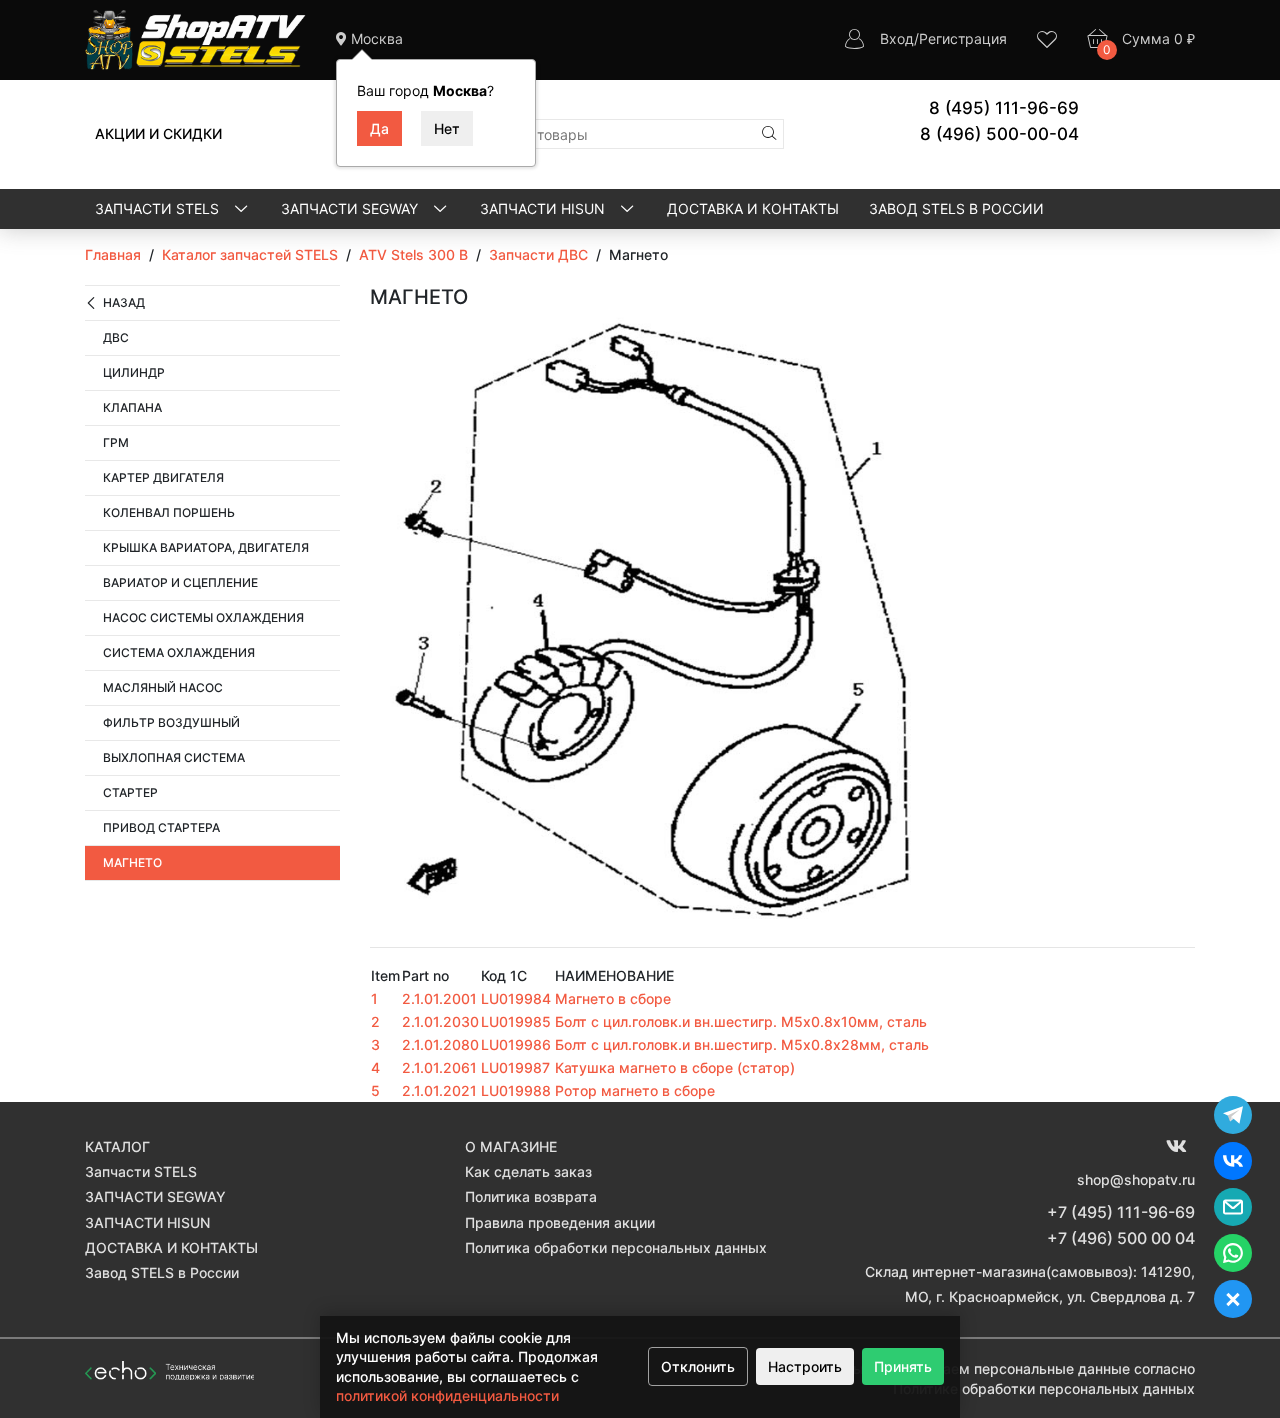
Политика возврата (531, 1196)
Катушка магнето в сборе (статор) (675, 1067)
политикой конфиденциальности (447, 1395)
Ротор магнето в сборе (635, 1090)
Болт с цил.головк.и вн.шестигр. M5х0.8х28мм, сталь (742, 1044)
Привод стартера (161, 827)
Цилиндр (134, 372)
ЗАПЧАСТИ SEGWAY (351, 208)
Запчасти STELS (159, 208)
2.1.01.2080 (440, 1044)
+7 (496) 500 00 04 (1121, 1238)
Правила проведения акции (560, 1222)
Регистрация (963, 38)
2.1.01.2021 (439, 1090)
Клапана (132, 407)
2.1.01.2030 (440, 1021)
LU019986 (516, 1044)
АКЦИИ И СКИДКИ (158, 133)
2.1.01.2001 (439, 998)
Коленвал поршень (169, 512)
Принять (903, 1366)
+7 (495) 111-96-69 (1121, 1212)
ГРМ (116, 442)
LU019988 (516, 1090)
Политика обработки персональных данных (616, 1247)
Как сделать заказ (528, 1171)
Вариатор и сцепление (180, 582)
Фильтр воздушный (171, 722)
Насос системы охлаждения (203, 617)
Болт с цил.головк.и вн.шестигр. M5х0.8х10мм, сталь (741, 1021)
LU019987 (515, 1067)
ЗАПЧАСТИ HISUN (544, 208)
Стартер (130, 792)
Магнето (132, 862)
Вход (897, 38)
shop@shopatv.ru (1136, 1179)
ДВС (116, 337)
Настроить (805, 1366)
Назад (124, 302)
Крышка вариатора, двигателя (206, 547)
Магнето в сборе (613, 998)
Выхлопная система (174, 757)
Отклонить (698, 1366)
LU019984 (516, 998)
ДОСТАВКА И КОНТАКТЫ (753, 208)
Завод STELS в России (956, 208)
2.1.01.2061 (439, 1067)
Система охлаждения (179, 652)
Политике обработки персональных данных (1044, 1388)
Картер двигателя (163, 477)
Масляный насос (163, 687)
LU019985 (516, 1021)
